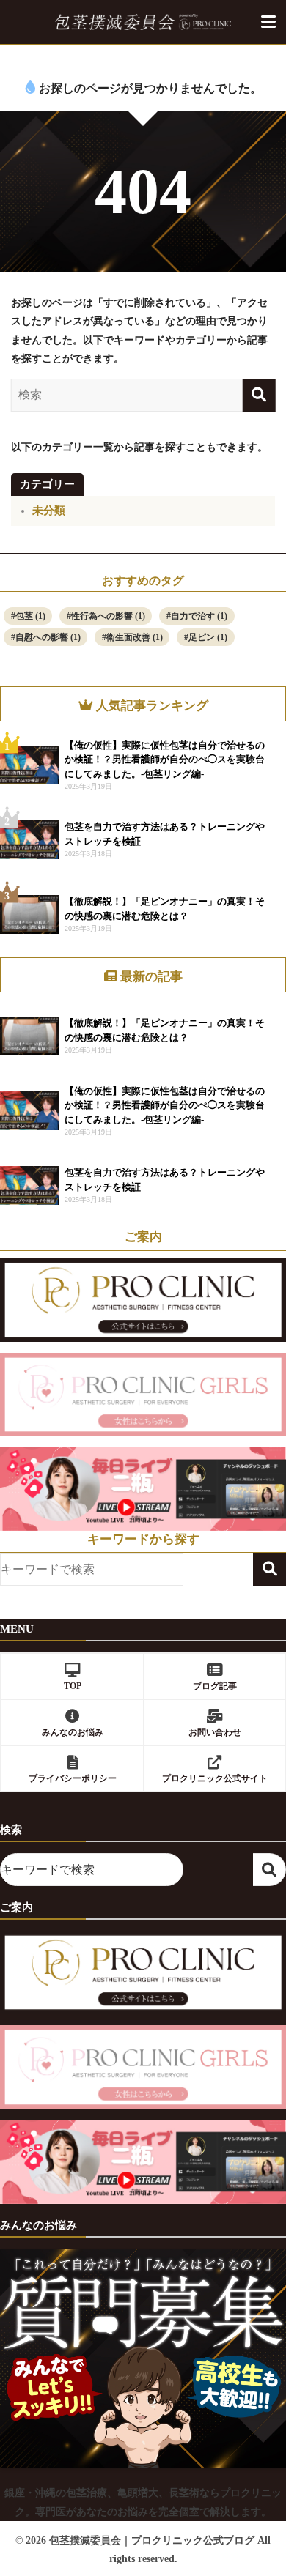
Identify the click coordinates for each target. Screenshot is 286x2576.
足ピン (208, 637)
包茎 (30, 616)
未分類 (49, 511)
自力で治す (199, 616)
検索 (269, 1569)
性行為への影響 (108, 616)
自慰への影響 (48, 637)
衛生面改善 (135, 637)
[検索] (258, 395)
